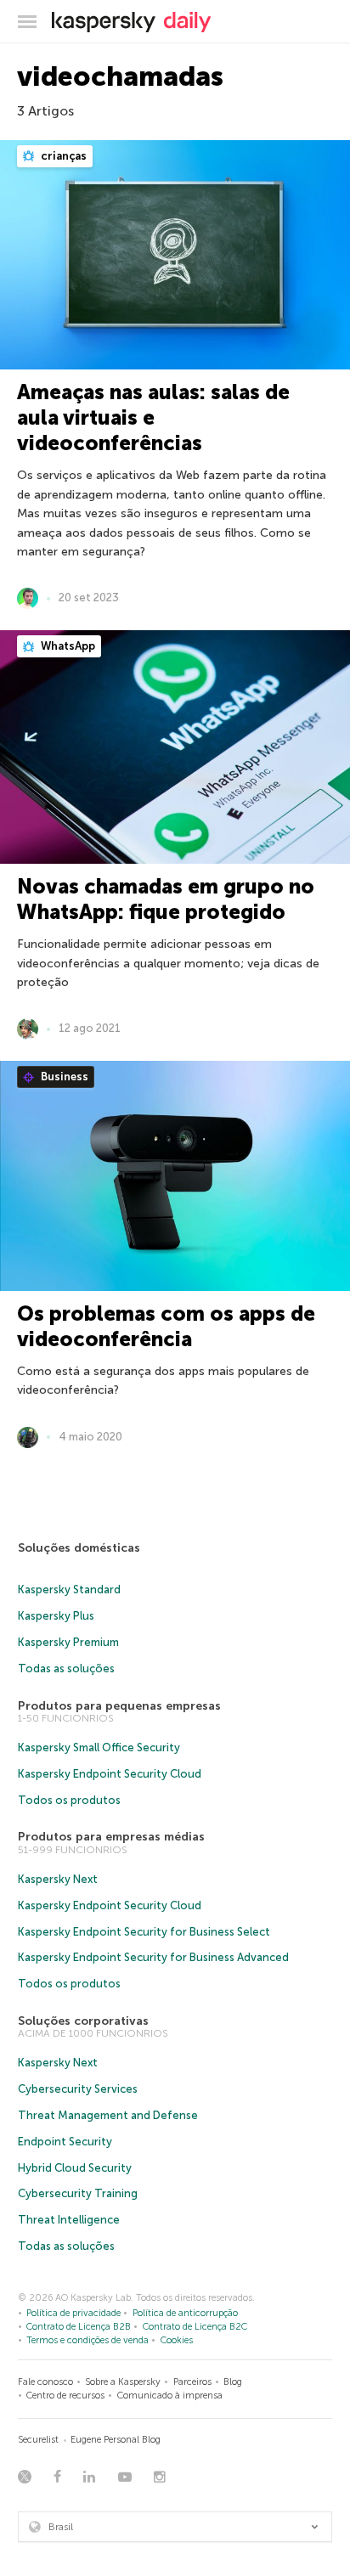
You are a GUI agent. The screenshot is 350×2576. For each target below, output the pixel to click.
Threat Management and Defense (108, 2115)
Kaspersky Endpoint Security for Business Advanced (153, 1957)
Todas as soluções (66, 1668)
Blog (233, 2382)
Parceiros (192, 2382)
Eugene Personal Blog (116, 2440)
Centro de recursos (65, 2396)
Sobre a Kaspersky (123, 2382)
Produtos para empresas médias (111, 1837)
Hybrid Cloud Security (75, 2168)
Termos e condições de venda (87, 2340)
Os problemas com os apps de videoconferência (166, 1326)
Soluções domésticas (79, 1548)
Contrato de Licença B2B (79, 2327)
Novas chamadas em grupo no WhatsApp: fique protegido (166, 899)
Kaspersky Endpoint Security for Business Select (144, 1932)
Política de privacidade (73, 2313)
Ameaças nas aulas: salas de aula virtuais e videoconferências (153, 417)
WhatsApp (67, 646)
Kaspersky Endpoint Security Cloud (110, 1774)
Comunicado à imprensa (170, 2396)
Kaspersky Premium (68, 1642)
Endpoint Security (65, 2142)
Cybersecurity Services (78, 2089)
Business (63, 1077)
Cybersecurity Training (78, 2193)
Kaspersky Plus (56, 1616)
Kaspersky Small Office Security (99, 1747)
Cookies (177, 2340)
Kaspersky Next (58, 1879)
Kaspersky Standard (69, 1590)
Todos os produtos (69, 1800)
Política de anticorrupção (185, 2313)
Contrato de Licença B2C (195, 2327)
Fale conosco (45, 2382)
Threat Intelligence (69, 2220)
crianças (62, 156)
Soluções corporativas (83, 2021)
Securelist (38, 2440)
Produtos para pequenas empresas (119, 1706)
